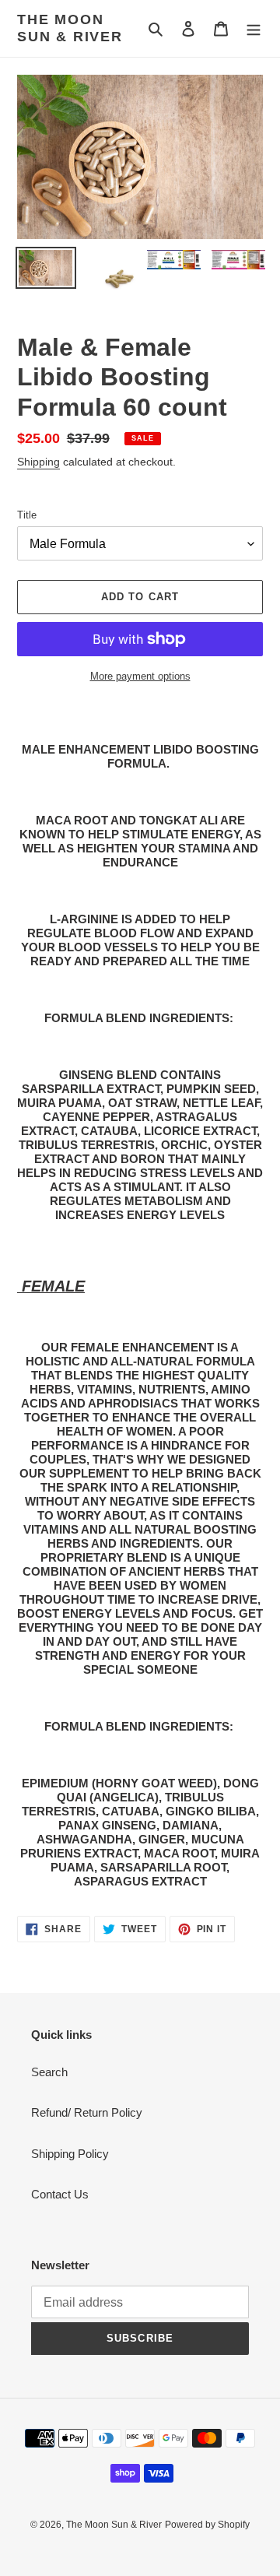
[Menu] (254, 28)
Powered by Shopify (207, 2525)
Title (27, 515)
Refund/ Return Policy (87, 2112)
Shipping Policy (70, 2154)
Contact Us (60, 2194)
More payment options (140, 676)
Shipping (38, 462)
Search (49, 2072)
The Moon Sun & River (70, 28)
